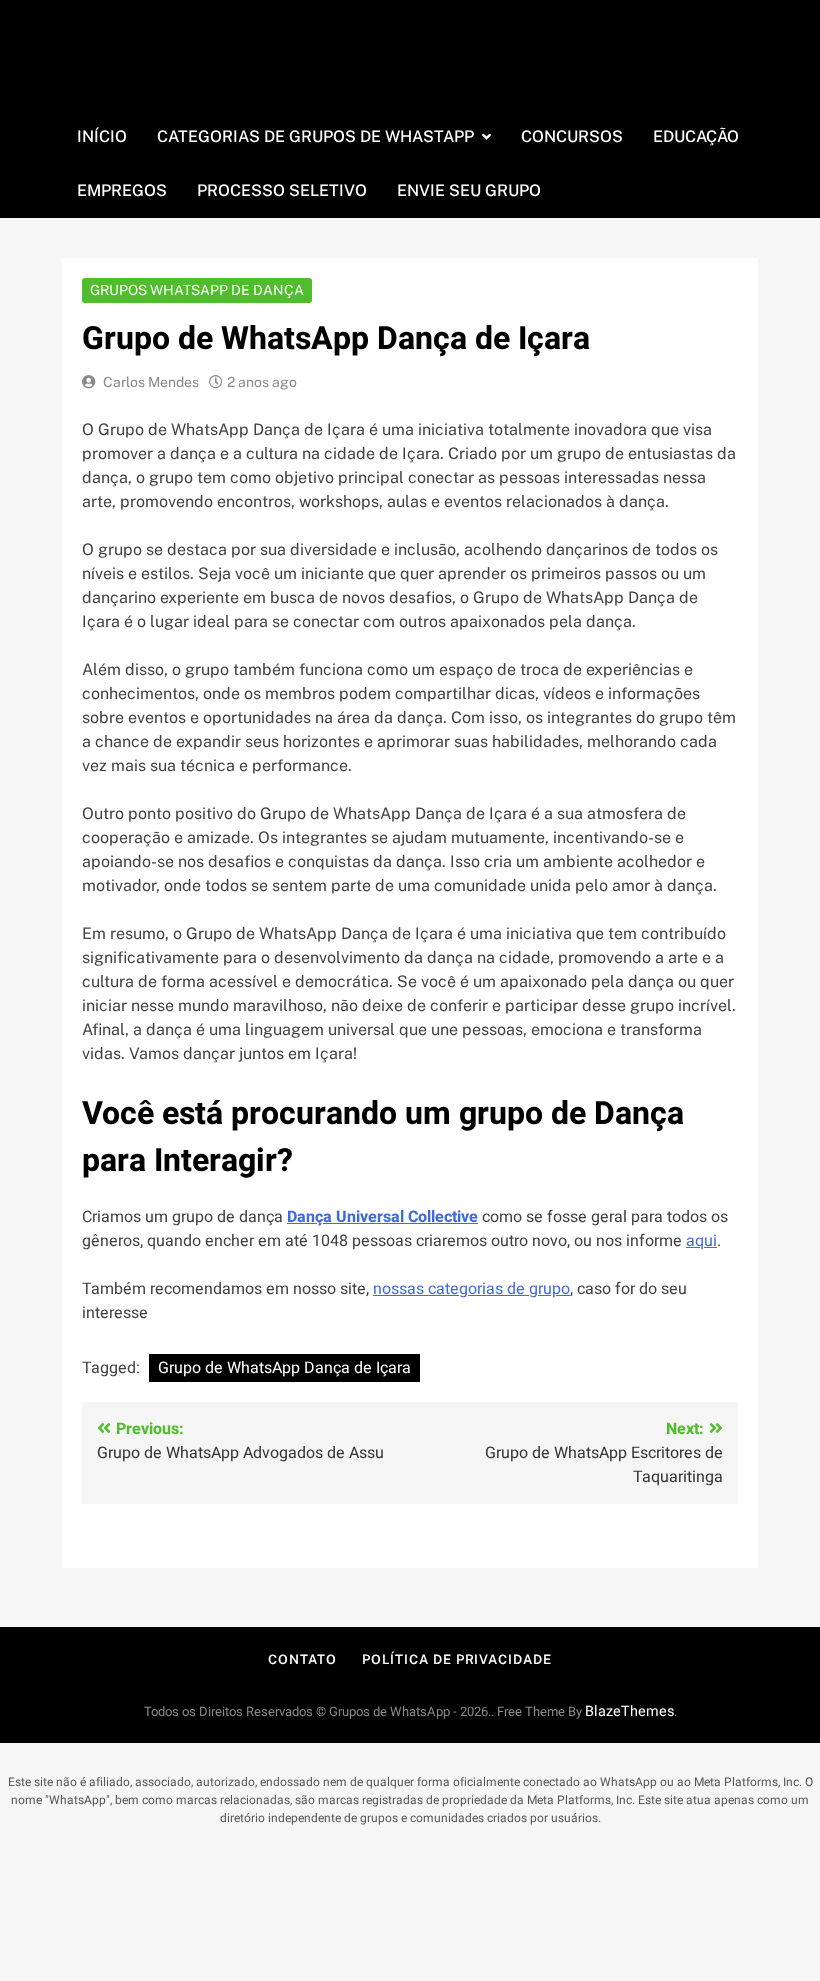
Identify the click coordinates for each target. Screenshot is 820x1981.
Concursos (572, 136)
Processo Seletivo (282, 190)
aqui (701, 1241)
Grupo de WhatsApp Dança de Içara (284, 1368)
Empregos (122, 190)
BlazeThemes (629, 1711)
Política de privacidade (457, 1659)
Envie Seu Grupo (469, 190)
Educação (696, 136)
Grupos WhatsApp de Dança (197, 290)
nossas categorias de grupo (471, 1289)
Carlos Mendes (151, 382)
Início (102, 136)
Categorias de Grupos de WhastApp (315, 136)
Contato (302, 1659)
